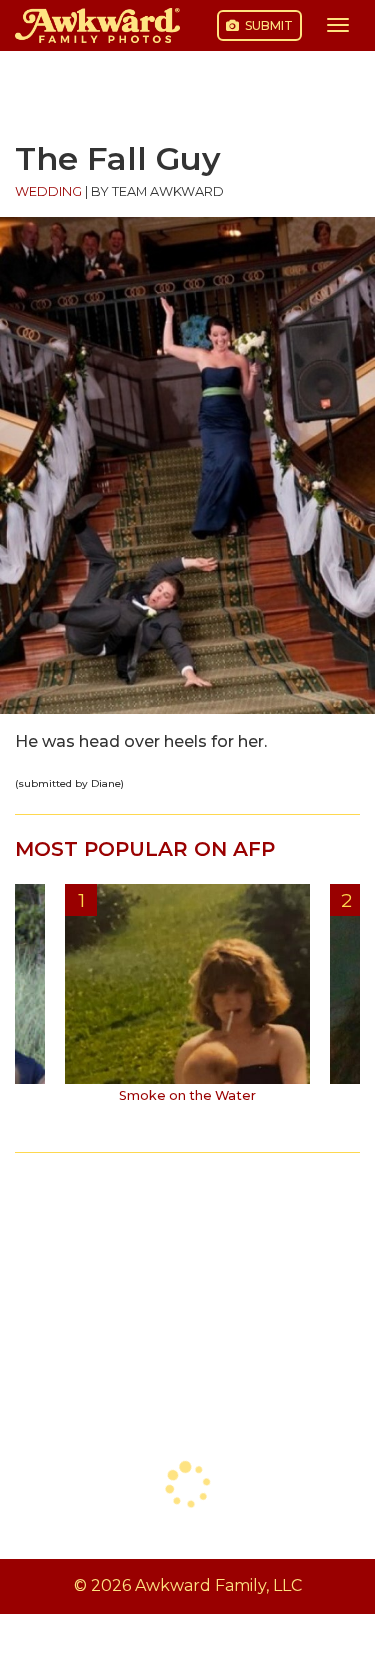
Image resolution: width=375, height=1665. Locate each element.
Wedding (48, 191)
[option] (187, 1001)
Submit (267, 25)
